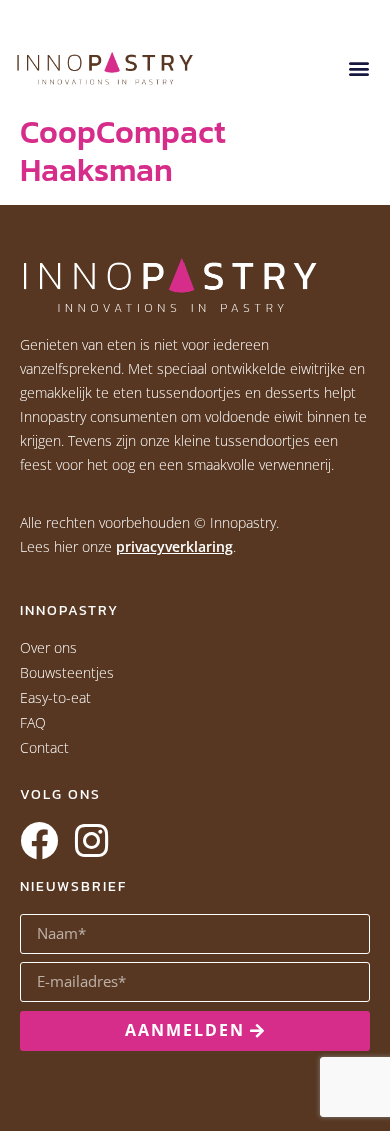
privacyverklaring (174, 546)
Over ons (48, 647)
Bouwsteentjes (67, 672)
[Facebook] (39, 841)
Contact (44, 747)
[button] (358, 68)
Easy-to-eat (55, 697)
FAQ (33, 722)
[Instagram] (91, 841)
